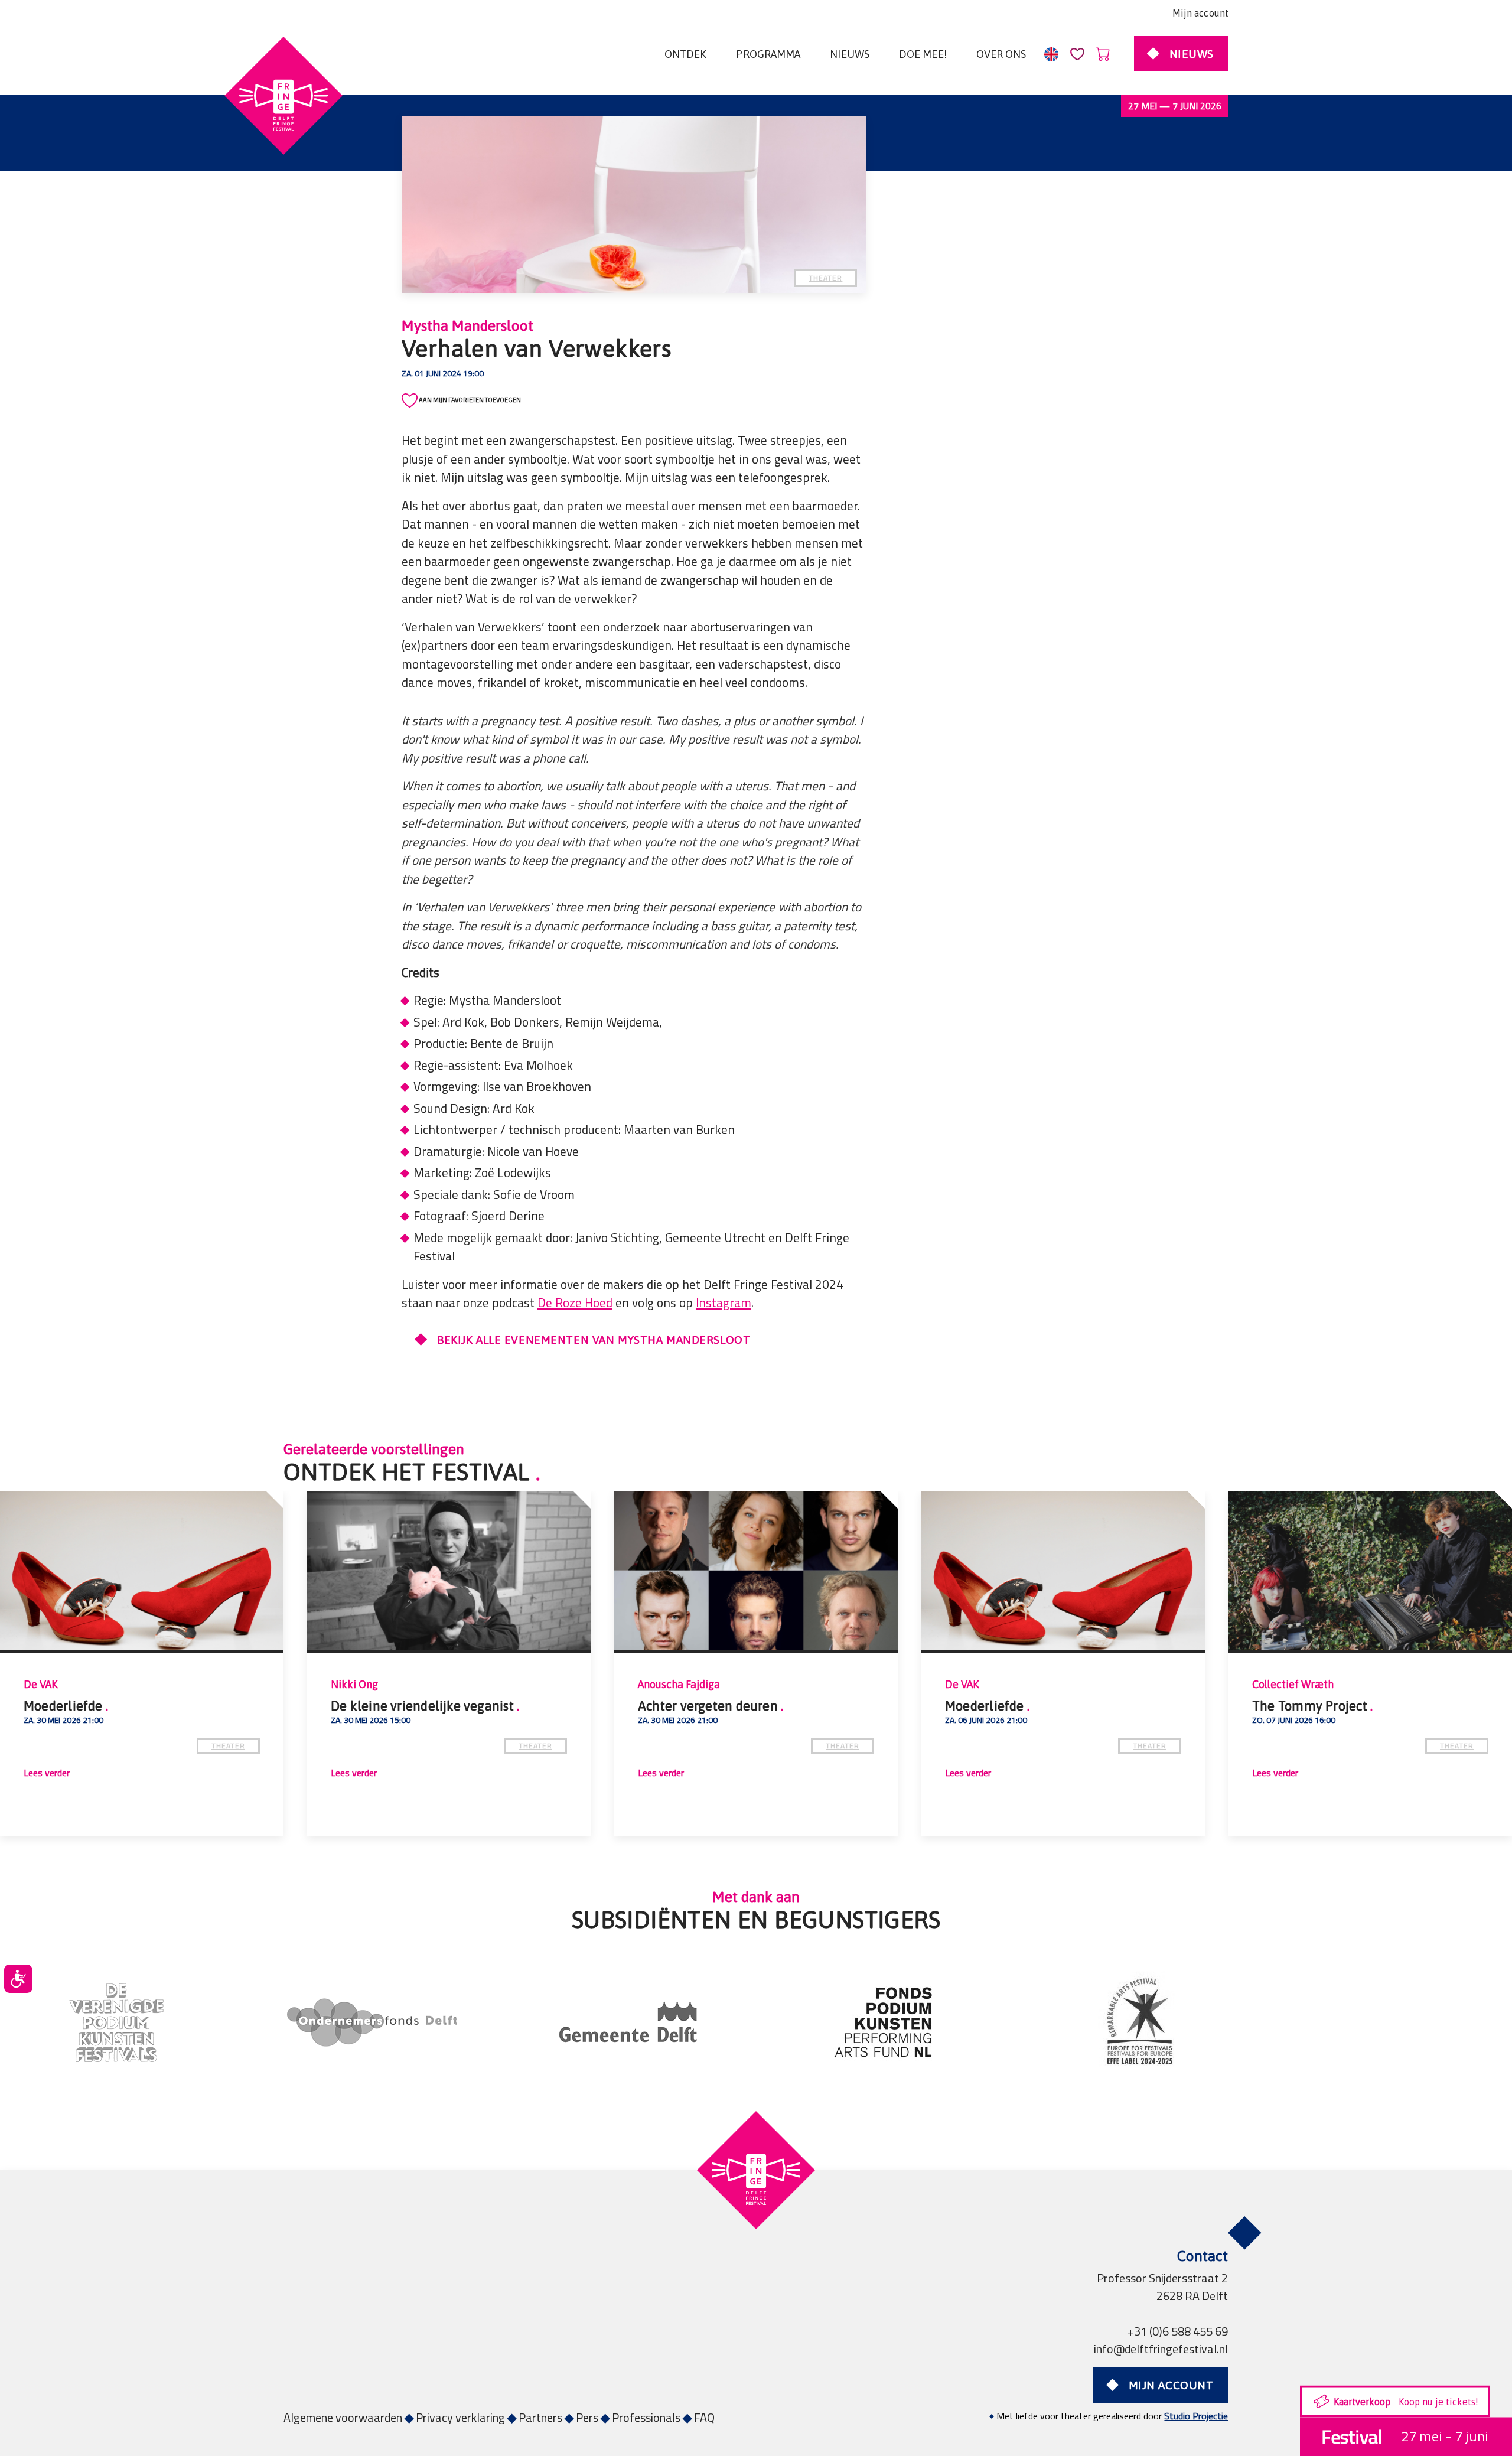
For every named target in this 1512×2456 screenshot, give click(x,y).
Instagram (724, 1303)
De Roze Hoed (575, 1303)
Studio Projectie (1196, 2416)
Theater (825, 278)
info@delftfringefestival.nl (1161, 2349)
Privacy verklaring (460, 2417)
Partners (540, 2417)
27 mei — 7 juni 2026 (1175, 106)
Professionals (646, 2417)
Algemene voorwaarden (343, 2417)
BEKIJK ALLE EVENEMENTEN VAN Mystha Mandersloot (594, 1340)
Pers (587, 2417)
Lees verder (912, 1772)
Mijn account (1200, 13)
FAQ (704, 2417)
